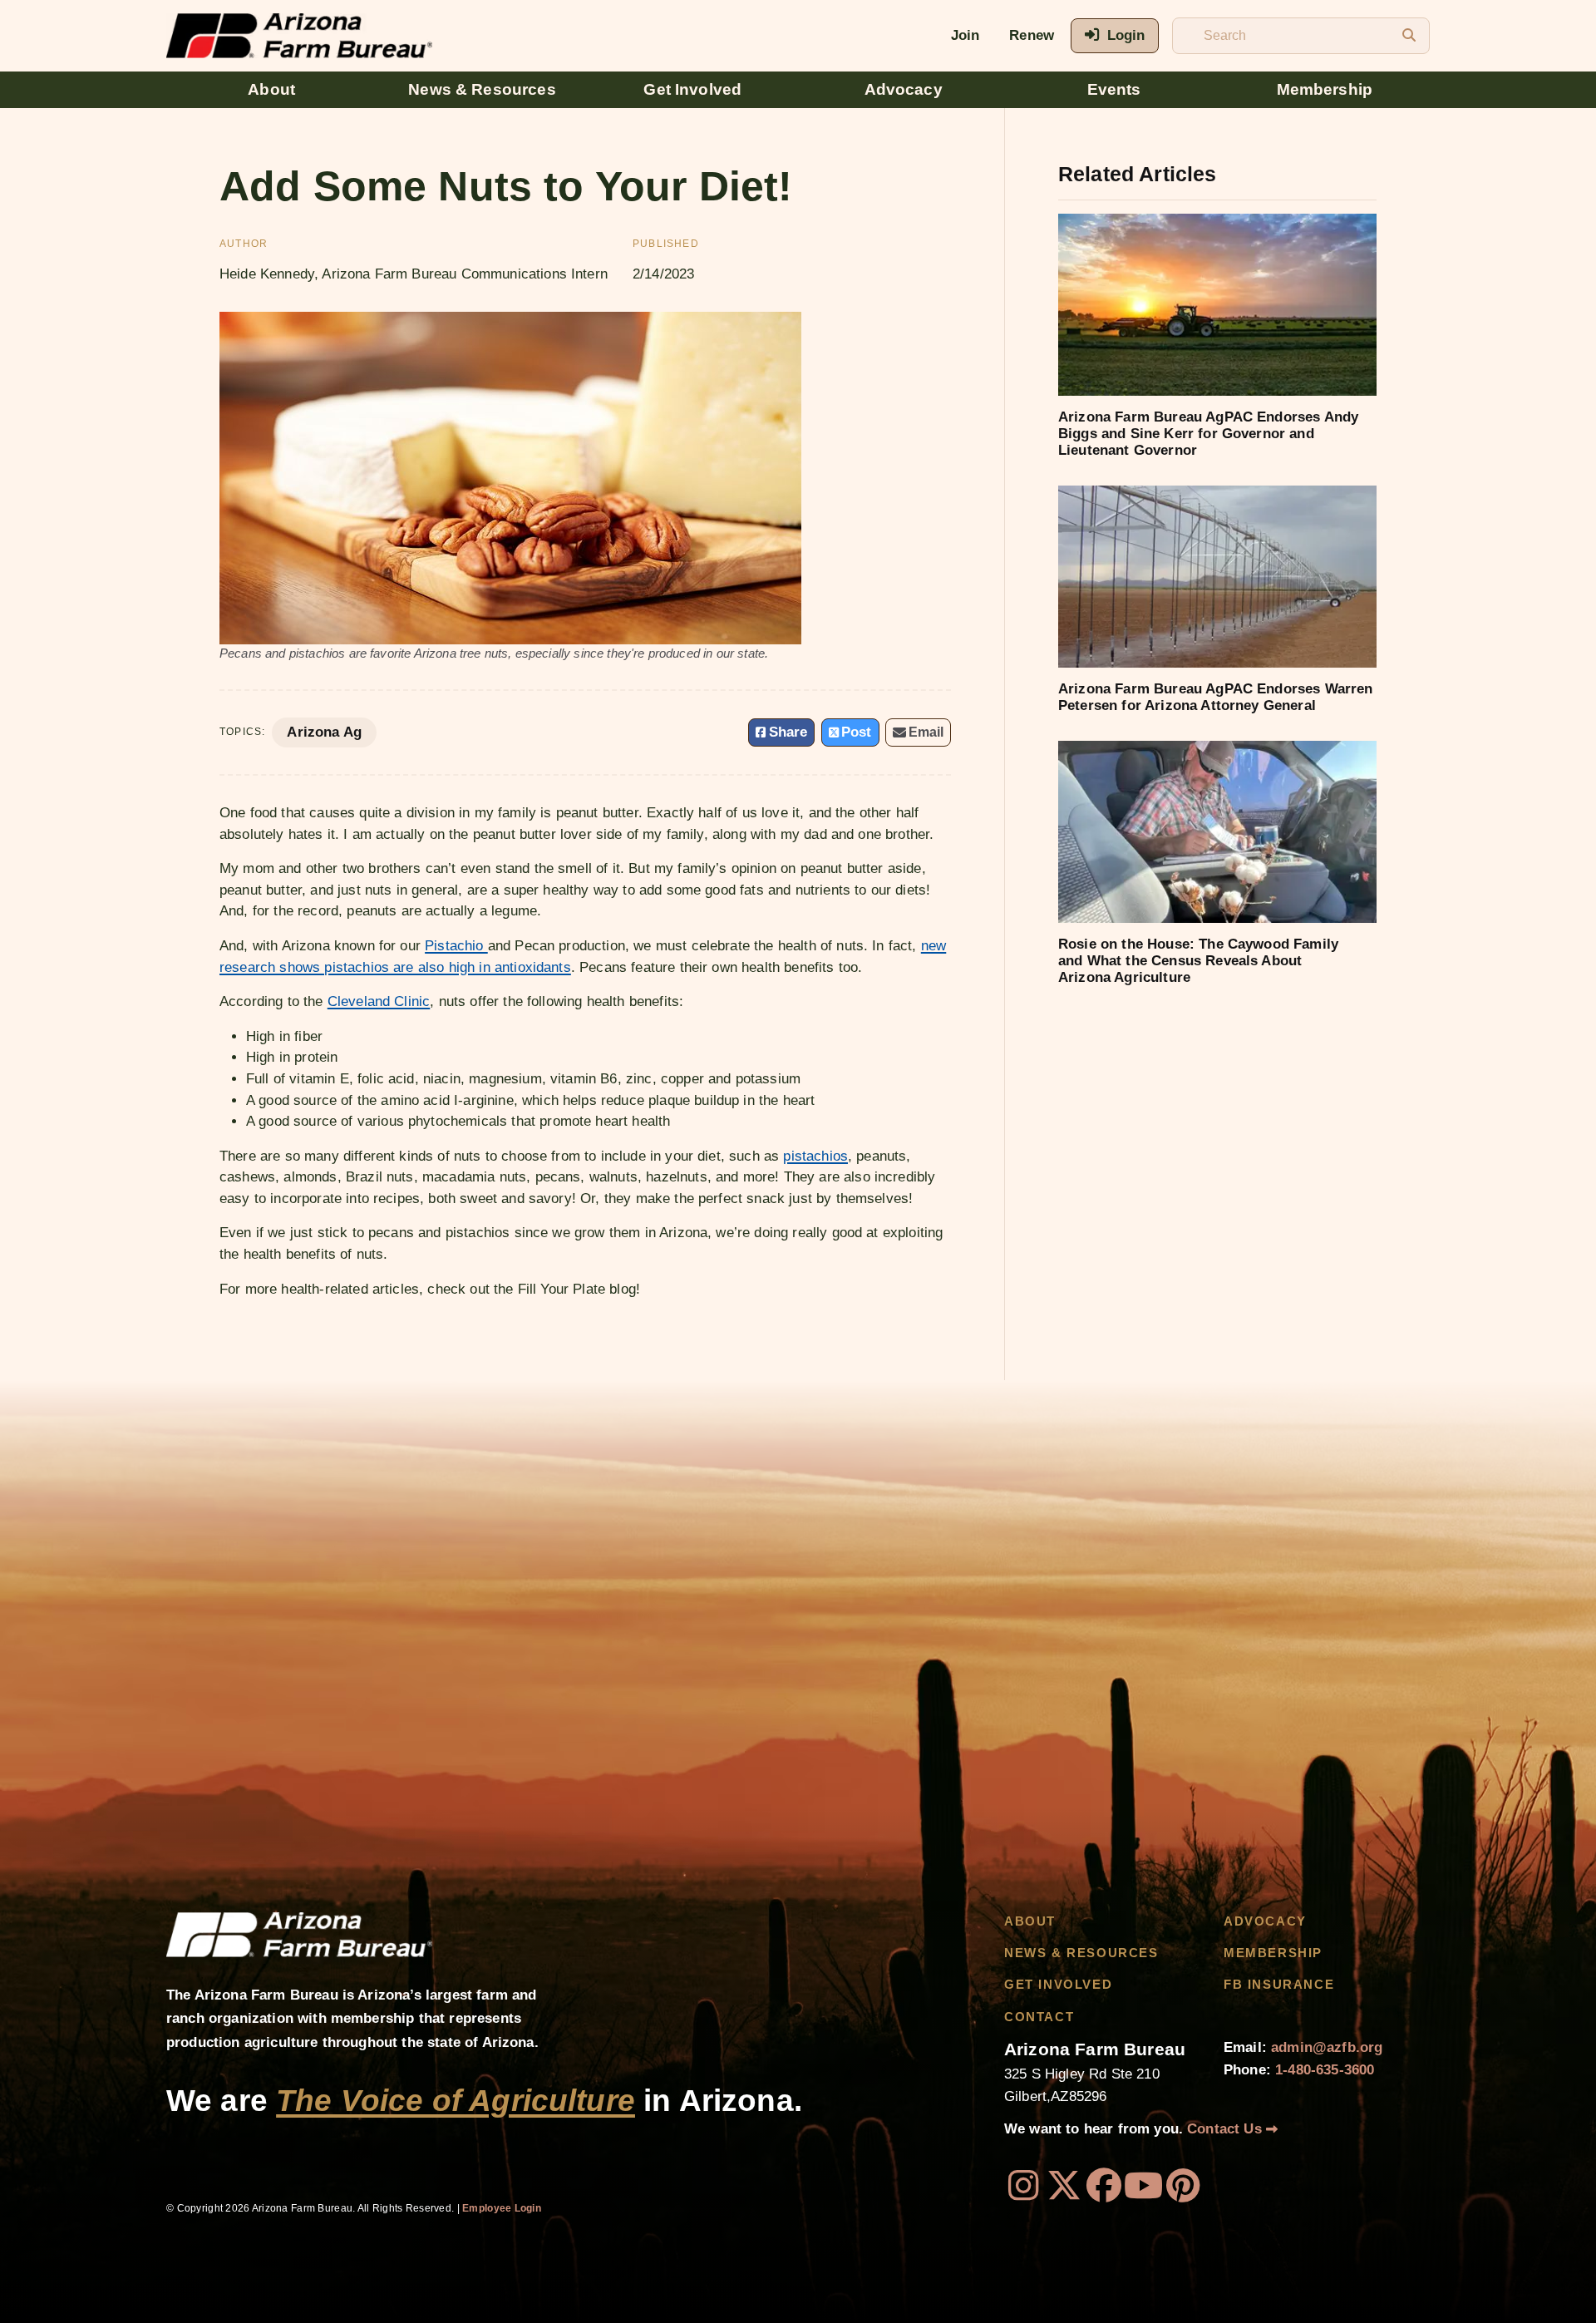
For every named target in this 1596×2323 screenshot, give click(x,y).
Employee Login (502, 2208)
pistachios (815, 1156)
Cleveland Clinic (379, 1001)
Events (1114, 89)
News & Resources (482, 89)
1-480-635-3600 (1325, 2070)
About (271, 89)
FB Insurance (1279, 1985)
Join (965, 35)
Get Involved (692, 89)
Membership (1325, 89)
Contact (1039, 2017)
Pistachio (456, 946)
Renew (1032, 35)
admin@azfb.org (1327, 2047)
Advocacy (904, 89)
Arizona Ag (324, 732)
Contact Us (1227, 2129)
